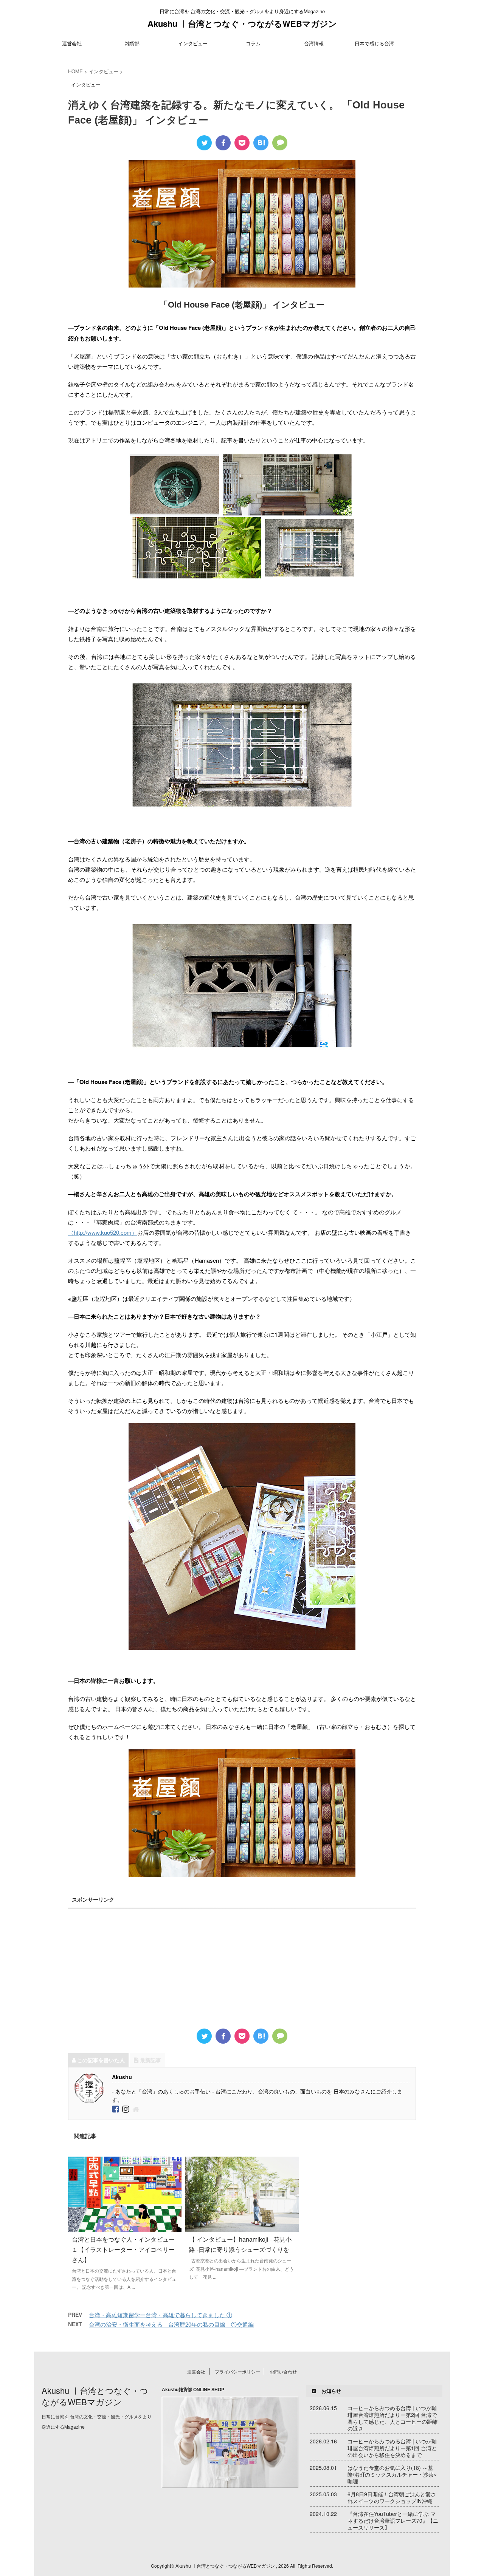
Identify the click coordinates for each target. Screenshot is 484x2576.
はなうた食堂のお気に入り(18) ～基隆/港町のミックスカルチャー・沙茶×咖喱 (392, 2474)
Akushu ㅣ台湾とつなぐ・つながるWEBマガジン (242, 23)
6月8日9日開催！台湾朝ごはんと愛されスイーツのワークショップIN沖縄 (392, 2497)
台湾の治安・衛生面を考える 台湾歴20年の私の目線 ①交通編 (171, 2324)
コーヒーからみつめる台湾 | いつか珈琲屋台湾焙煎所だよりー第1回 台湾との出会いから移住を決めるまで (392, 2448)
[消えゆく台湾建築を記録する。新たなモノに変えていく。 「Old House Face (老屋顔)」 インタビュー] (261, 143)
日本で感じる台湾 (374, 43)
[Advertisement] (242, 1964)
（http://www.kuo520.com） (103, 1232)
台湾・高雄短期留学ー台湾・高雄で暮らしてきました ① (161, 2315)
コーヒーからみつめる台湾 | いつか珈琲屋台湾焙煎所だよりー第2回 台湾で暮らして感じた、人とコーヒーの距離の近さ (392, 2418)
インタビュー (193, 43)
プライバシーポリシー (237, 2371)
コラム (253, 43)
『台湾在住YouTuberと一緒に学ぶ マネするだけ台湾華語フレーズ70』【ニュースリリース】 (393, 2520)
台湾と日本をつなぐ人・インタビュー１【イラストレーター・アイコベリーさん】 (123, 2249)
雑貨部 (132, 43)
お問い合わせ (283, 2371)
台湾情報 (314, 43)
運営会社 (72, 43)
